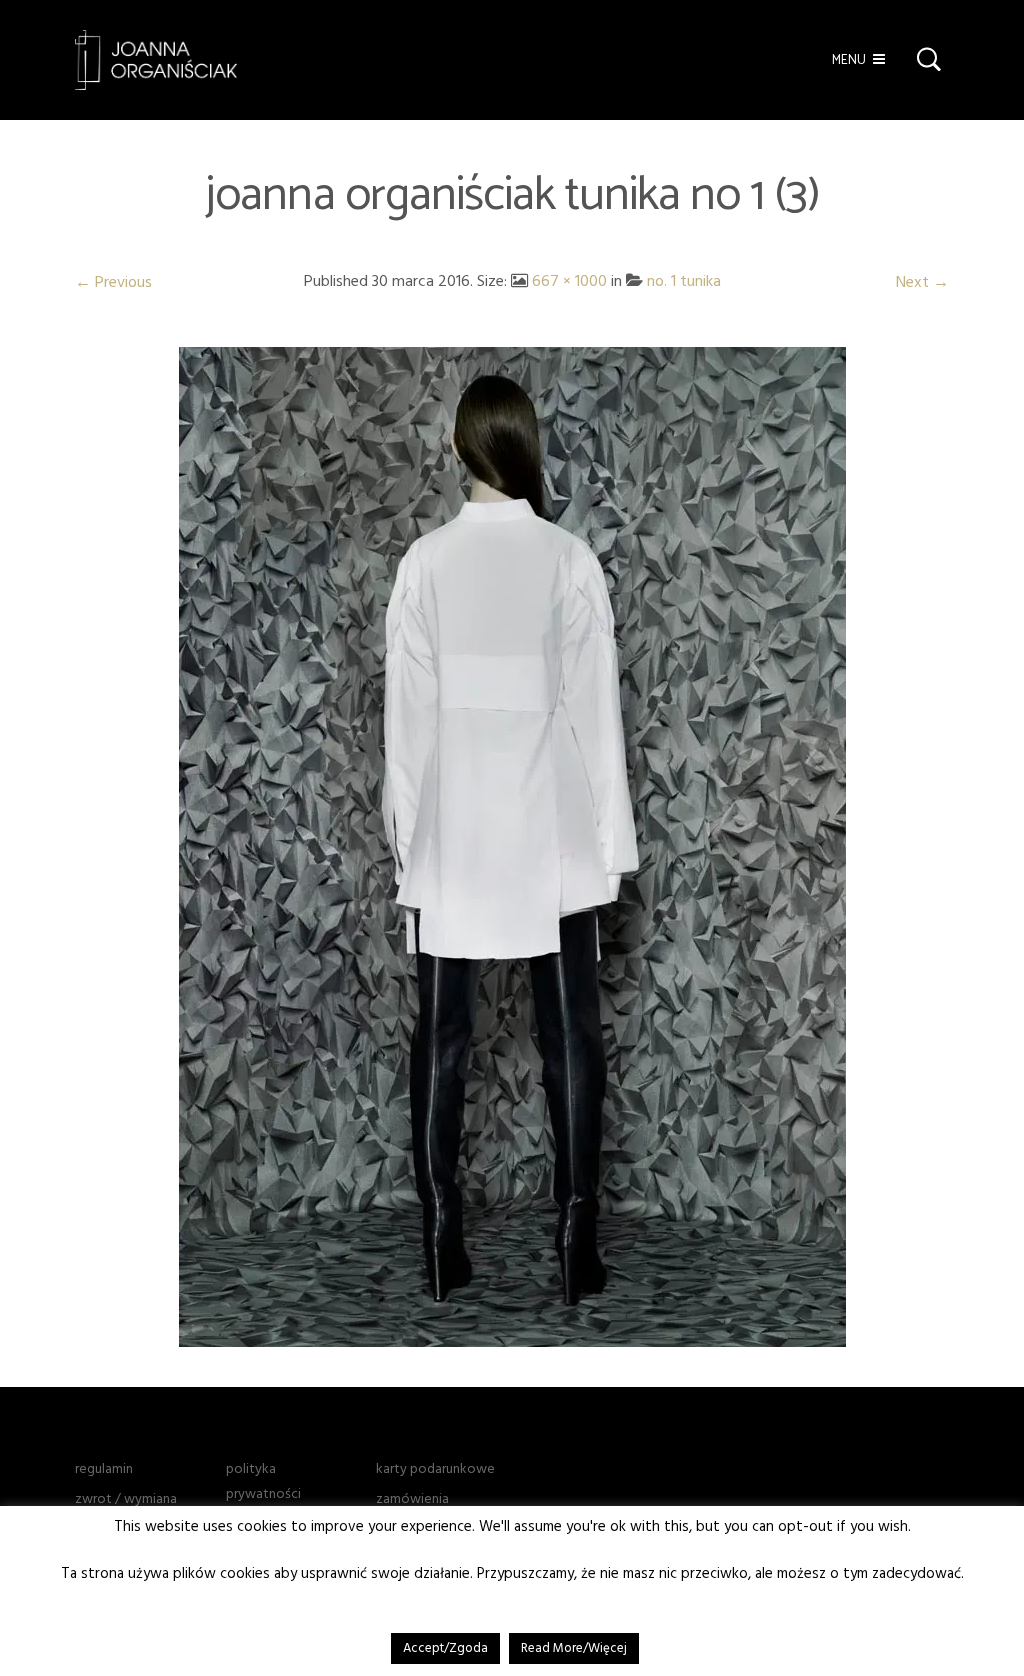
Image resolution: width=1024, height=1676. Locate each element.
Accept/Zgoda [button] (445, 1648)
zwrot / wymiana (126, 1499)
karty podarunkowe (435, 1469)
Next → (922, 282)
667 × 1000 (569, 281)
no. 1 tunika (684, 281)
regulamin (104, 1469)
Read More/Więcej (574, 1648)
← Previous (113, 282)
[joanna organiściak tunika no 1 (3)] (512, 846)
